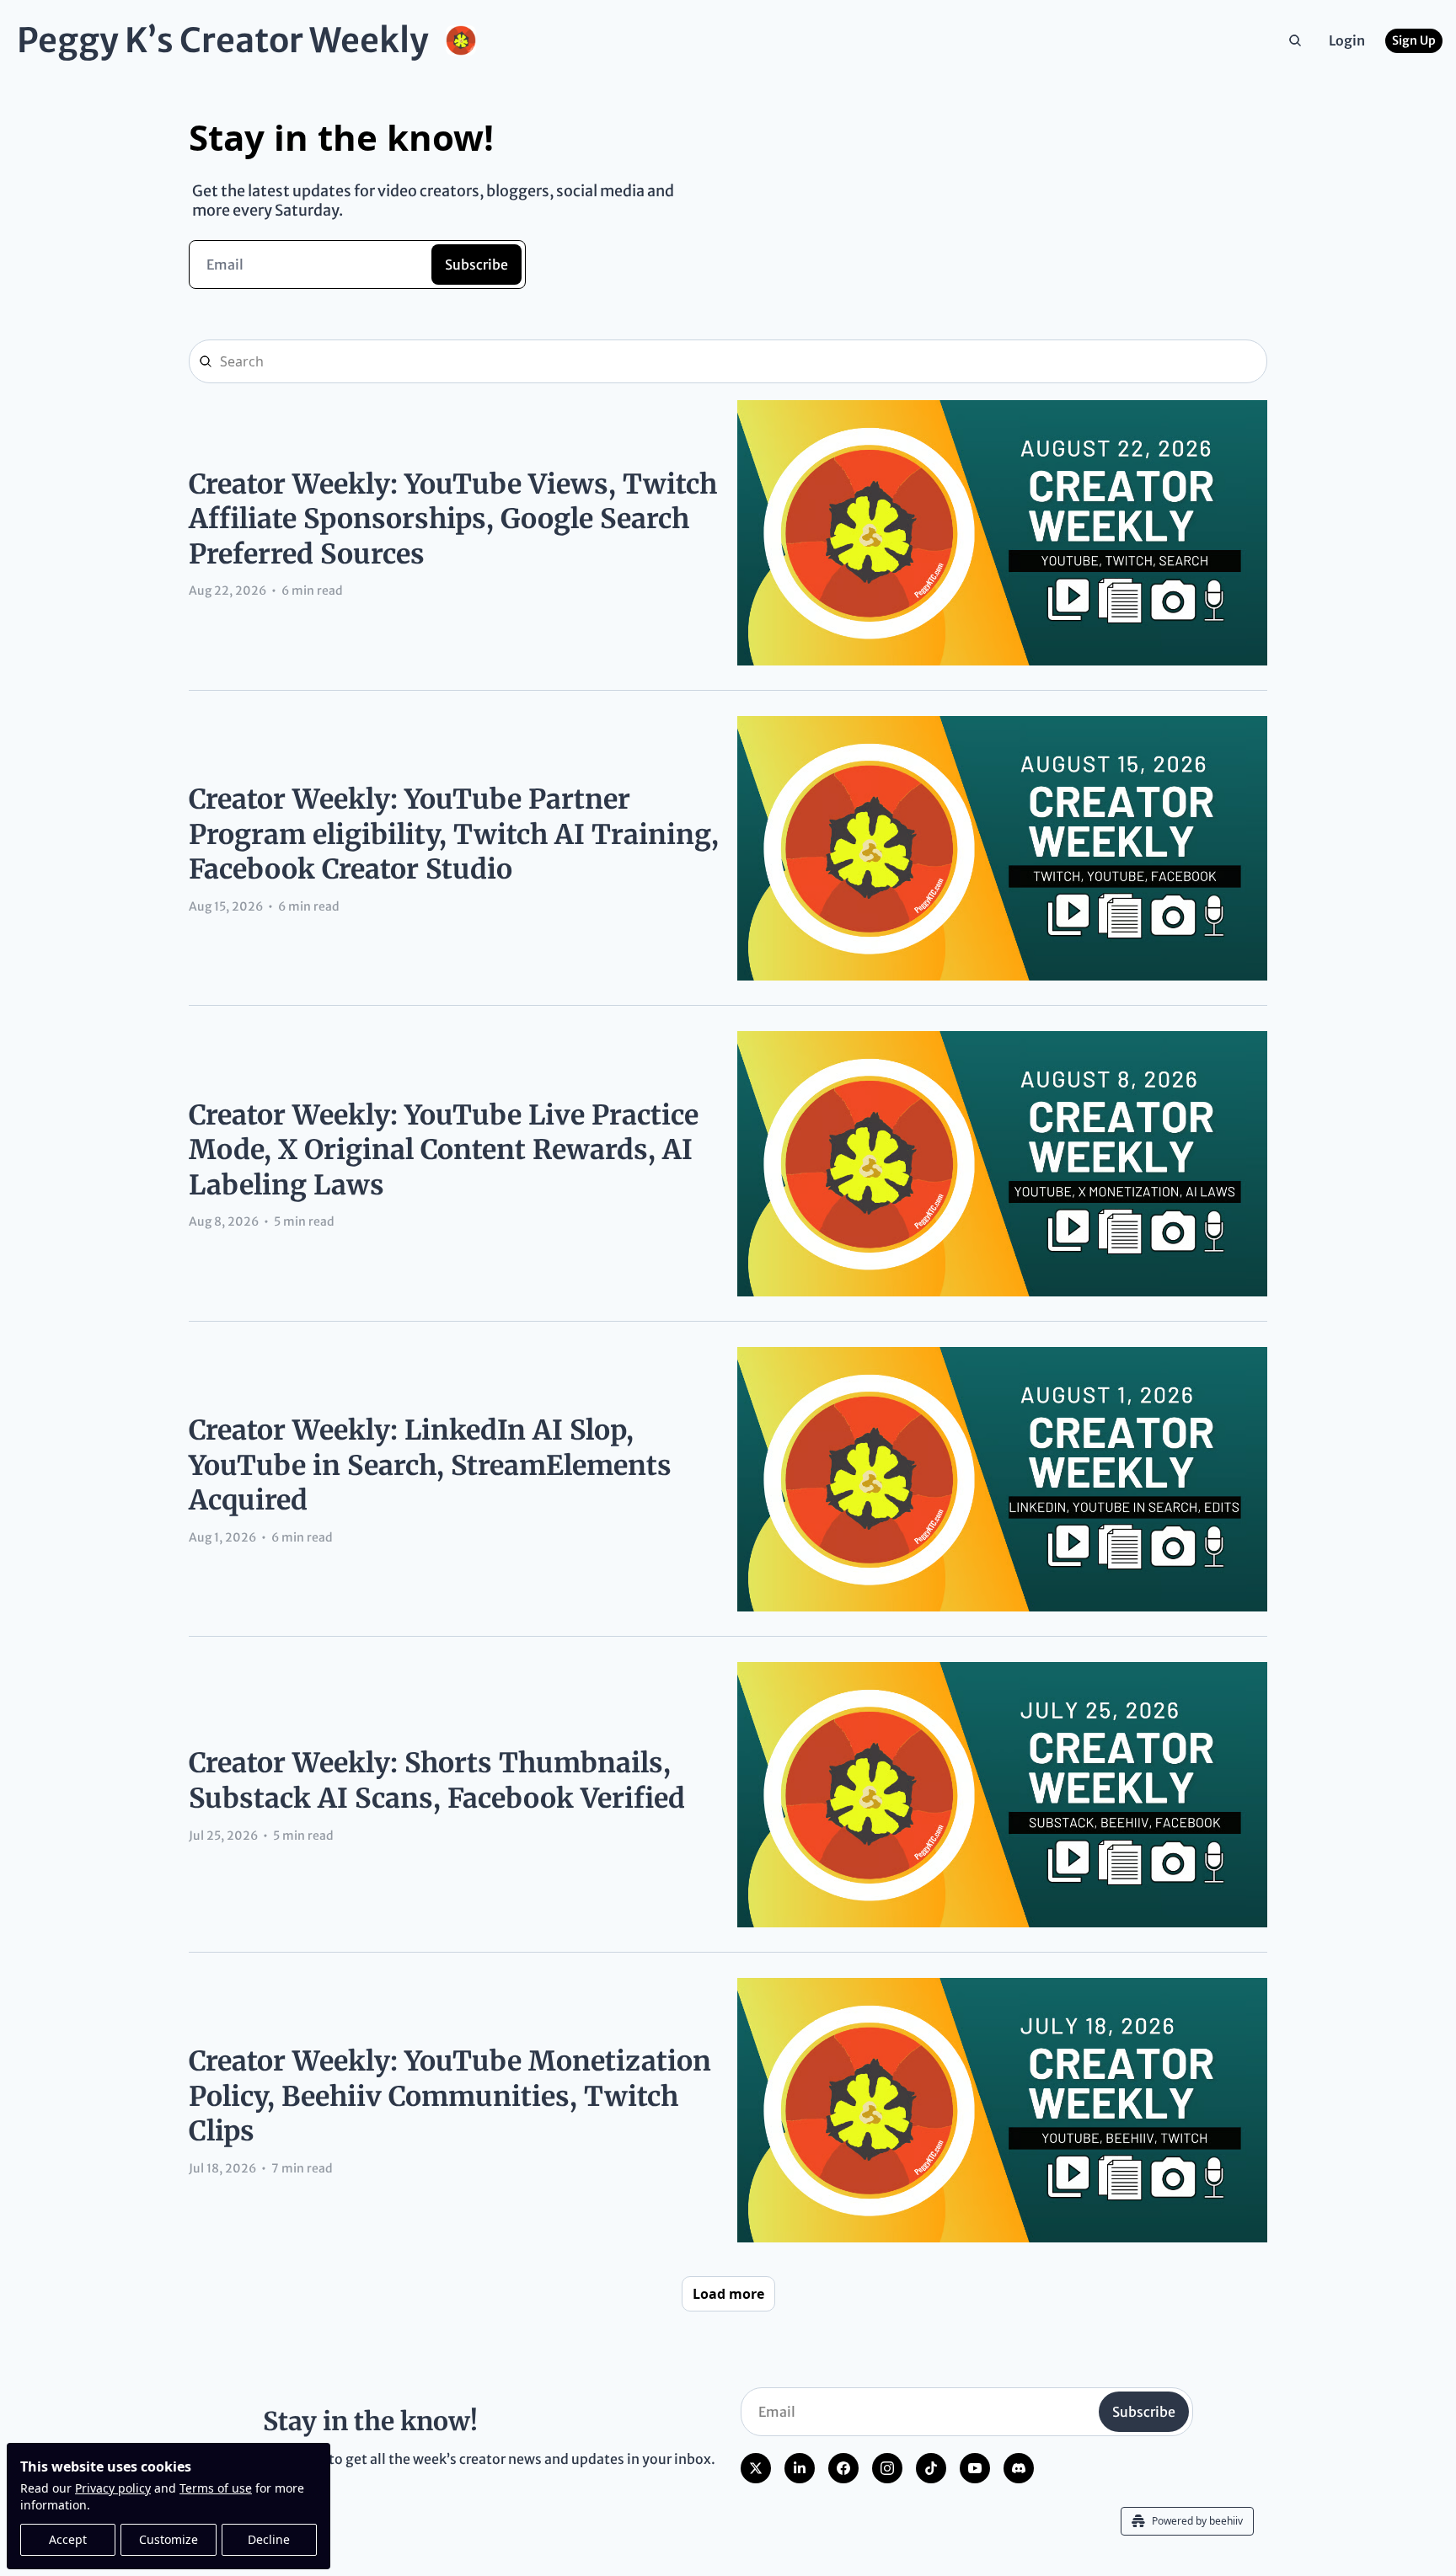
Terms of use (216, 2488)
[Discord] (1019, 2468)
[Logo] (461, 40)
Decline (269, 2539)
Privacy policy (113, 2488)
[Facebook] (843, 2468)
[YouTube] (975, 2468)
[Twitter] (756, 2468)
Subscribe (476, 265)
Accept (68, 2539)
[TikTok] (931, 2468)
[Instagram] (887, 2468)
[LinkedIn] (800, 2468)
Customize (169, 2539)
